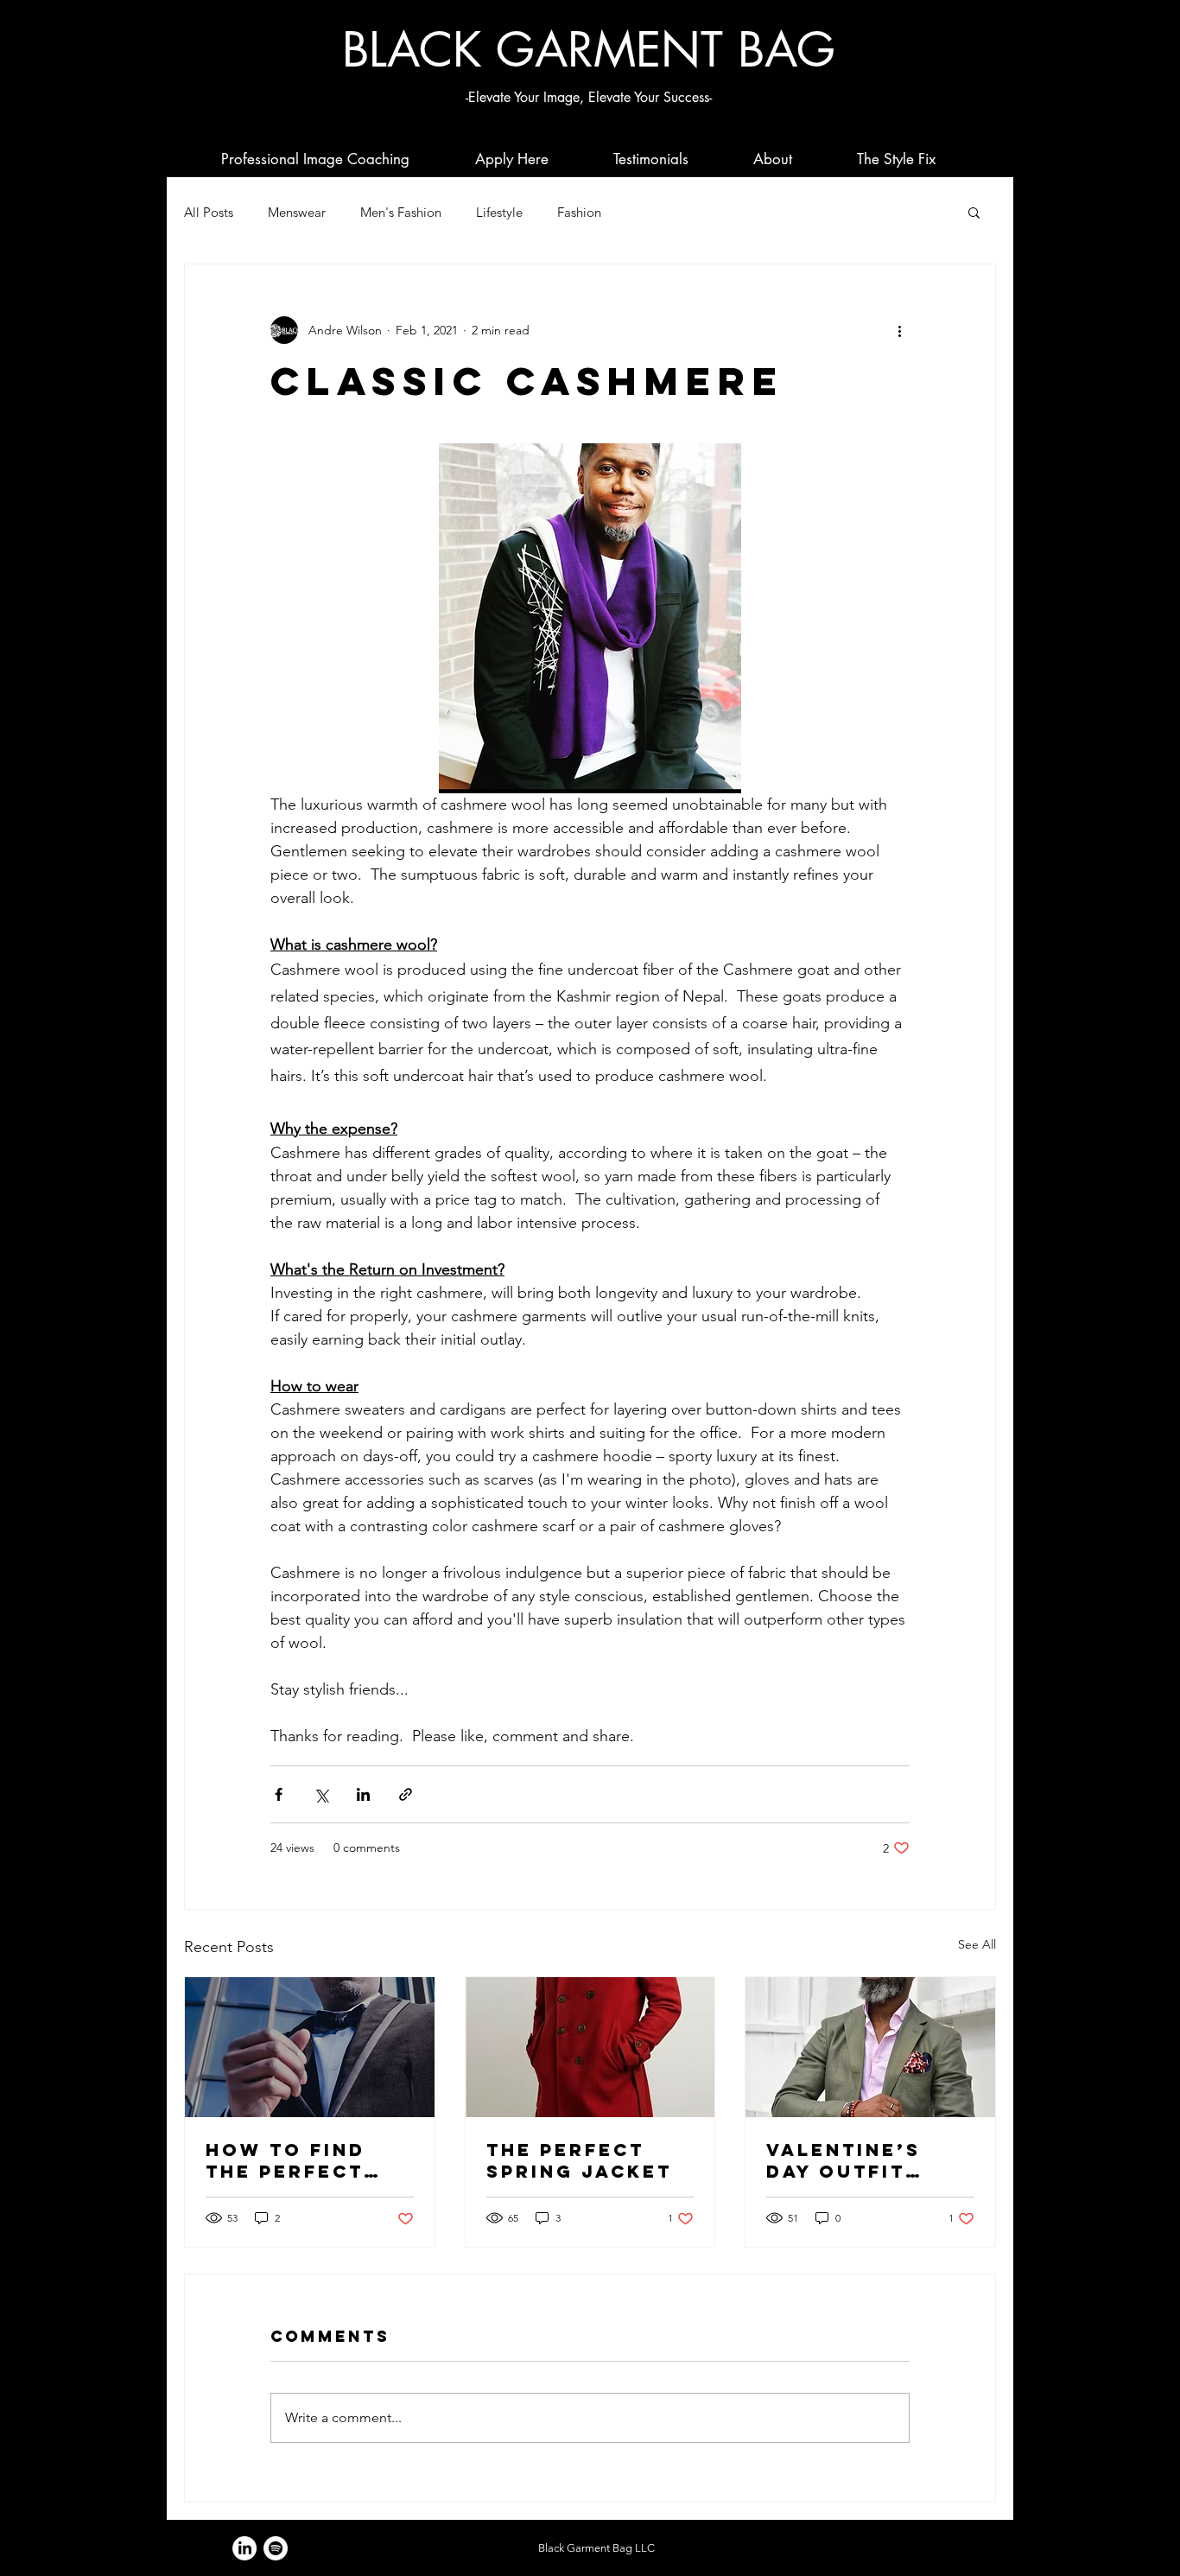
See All (977, 1944)
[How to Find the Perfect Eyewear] (310, 2047)
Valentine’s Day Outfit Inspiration (844, 2160)
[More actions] (899, 330)
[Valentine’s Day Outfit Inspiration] (870, 2047)
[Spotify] (276, 2548)
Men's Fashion (401, 212)
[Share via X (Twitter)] (321, 1794)
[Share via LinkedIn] (363, 1794)
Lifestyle (499, 212)
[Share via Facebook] (279, 1794)
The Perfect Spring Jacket (579, 2160)
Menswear (297, 212)
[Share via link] (406, 1794)
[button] (974, 212)
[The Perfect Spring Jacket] (590, 2047)
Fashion (579, 212)
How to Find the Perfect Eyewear (285, 2160)
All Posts (209, 212)
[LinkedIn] (244, 2548)
